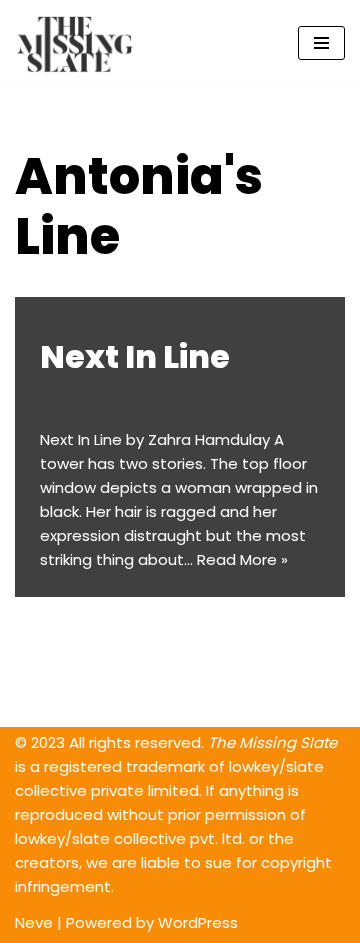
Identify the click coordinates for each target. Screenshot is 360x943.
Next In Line (135, 356)
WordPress (198, 922)
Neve (34, 922)
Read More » (242, 559)
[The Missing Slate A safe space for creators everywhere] (75, 43)
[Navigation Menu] (321, 43)
